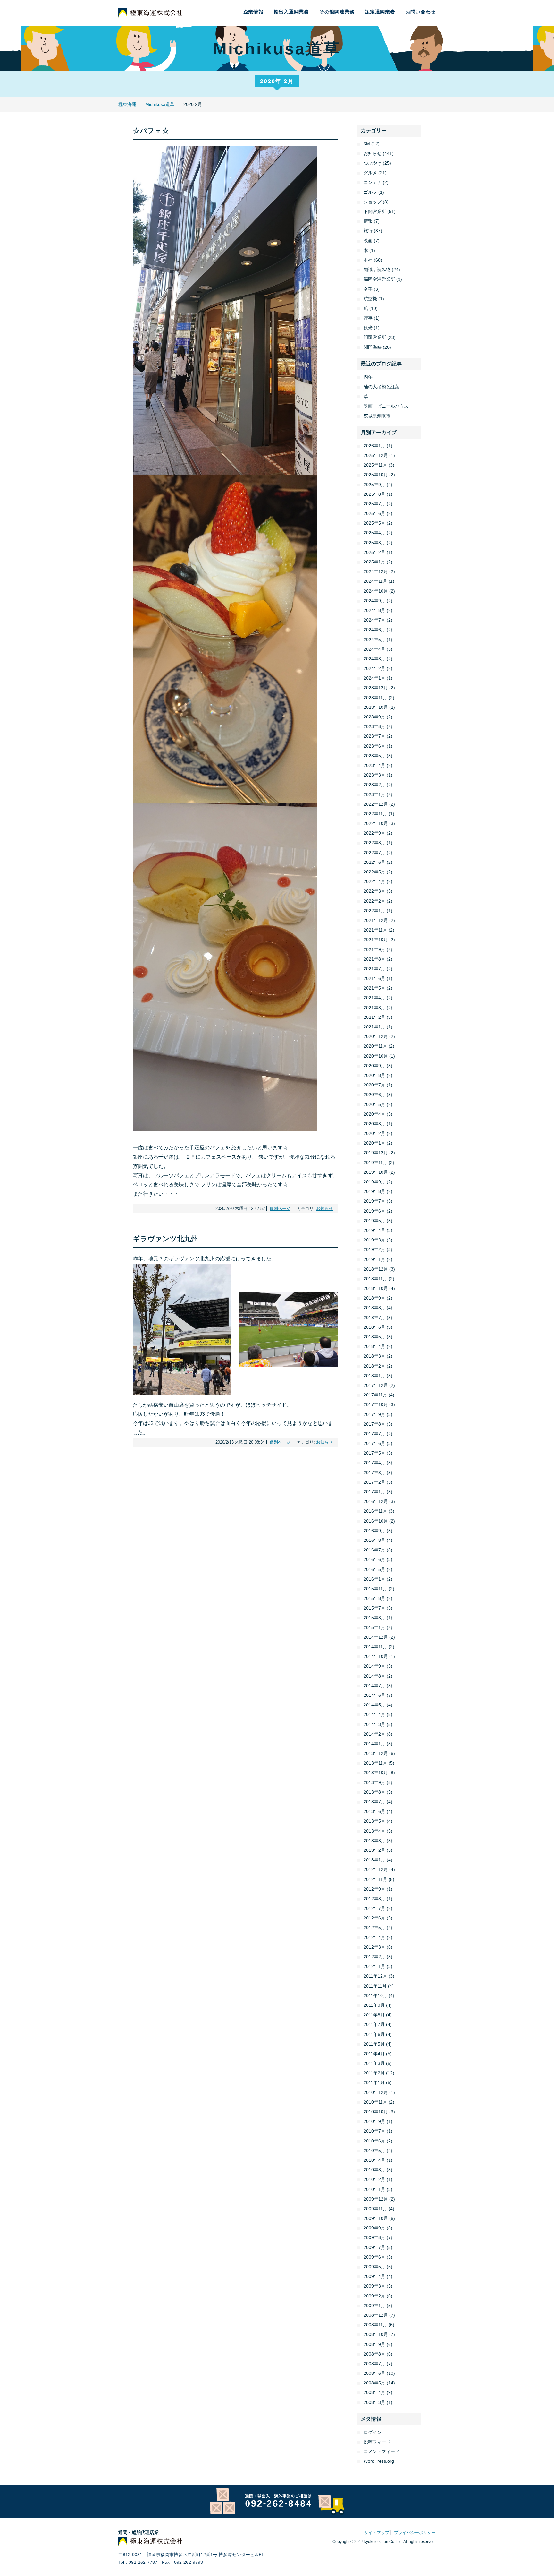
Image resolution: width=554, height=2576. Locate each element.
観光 (368, 328)
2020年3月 (374, 1124)
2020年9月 (374, 1066)
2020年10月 (376, 1056)
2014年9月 (374, 1666)
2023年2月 (374, 785)
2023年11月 (375, 698)
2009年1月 (374, 2306)
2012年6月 (374, 1918)
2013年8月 (374, 1792)
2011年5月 (374, 2044)
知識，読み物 (377, 270)
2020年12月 (376, 1036)
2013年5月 (374, 1821)
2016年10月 (376, 1521)
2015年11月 (375, 1589)
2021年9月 (374, 949)
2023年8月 (374, 726)
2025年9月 (374, 485)
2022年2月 (374, 901)
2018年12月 (376, 1269)
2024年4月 (374, 649)
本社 (368, 260)
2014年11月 (375, 1647)
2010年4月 (374, 2160)
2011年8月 (374, 2015)
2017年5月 (374, 1453)
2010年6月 (374, 2141)
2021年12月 (376, 920)
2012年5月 (374, 1928)
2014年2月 (374, 1734)
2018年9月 (374, 1298)
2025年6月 (374, 513)
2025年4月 (374, 533)
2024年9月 (374, 601)
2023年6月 (374, 746)
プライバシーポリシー (415, 2533)
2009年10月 (376, 2218)
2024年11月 (375, 581)
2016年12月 (376, 1501)
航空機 (370, 299)
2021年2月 (374, 1017)
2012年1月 (374, 1966)
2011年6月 (374, 2034)
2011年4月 (374, 2054)
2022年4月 (374, 881)
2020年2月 (374, 1133)
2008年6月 (374, 2373)
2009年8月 (374, 2237)
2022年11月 (375, 814)
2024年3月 (374, 659)
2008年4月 (374, 2392)
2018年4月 (374, 1346)
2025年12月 (376, 455)
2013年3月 (374, 1841)
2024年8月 (374, 610)
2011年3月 (374, 2063)
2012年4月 (374, 1937)
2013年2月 (374, 1850)
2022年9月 (374, 833)
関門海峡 (373, 347)
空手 (368, 289)
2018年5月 (374, 1337)
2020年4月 (374, 1114)
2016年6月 (374, 1559)
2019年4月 (374, 1230)
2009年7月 (374, 2247)
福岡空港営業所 (379, 279)
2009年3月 (374, 2286)
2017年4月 (374, 1463)
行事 (368, 318)
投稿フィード (377, 2442)
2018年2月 (374, 1366)
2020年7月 (374, 1085)
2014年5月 (374, 1705)
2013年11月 (375, 1763)
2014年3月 (374, 1724)
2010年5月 (374, 2151)
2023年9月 (374, 717)
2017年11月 (375, 1395)
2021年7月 (374, 969)
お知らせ (324, 1209)
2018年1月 (374, 1376)
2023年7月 (374, 736)
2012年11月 (375, 1879)
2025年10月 (376, 475)
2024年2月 (374, 668)
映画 (368, 241)
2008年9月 (374, 2344)
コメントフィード (382, 2451)
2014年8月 (374, 1676)
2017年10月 (376, 1404)
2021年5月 (374, 988)
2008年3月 (374, 2402)
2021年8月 (374, 959)
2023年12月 (376, 688)
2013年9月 (374, 1782)
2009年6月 (374, 2257)
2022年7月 (374, 853)
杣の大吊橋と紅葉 (382, 387)
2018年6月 (374, 1327)
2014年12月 (376, 1637)
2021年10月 (376, 940)
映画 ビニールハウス (386, 406)
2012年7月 (374, 1908)
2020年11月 (375, 1046)
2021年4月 (374, 998)
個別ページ (280, 1209)
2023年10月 (376, 707)
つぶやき (373, 163)
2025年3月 (374, 543)
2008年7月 (374, 2364)
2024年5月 (374, 640)
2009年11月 (375, 2209)
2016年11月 (375, 1511)
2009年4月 (374, 2276)
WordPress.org (379, 2461)
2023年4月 (374, 765)
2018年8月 (374, 1308)
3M (367, 144)
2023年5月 (374, 756)
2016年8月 (374, 1540)
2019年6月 (374, 1211)
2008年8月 (374, 2354)
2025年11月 (375, 465)
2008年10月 (376, 2334)
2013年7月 (374, 1802)
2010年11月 (375, 2102)
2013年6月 (374, 1811)
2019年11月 (375, 1163)
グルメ (370, 173)
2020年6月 (374, 1095)
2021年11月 (375, 930)
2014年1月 (374, 1744)
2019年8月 (374, 1191)
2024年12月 (376, 571)
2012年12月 (376, 1869)
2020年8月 (374, 1075)
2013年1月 (374, 1860)
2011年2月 (374, 2073)
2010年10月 (376, 2112)
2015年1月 (374, 1627)
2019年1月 (374, 1259)
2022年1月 (374, 911)
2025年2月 (374, 552)
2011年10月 (375, 1996)
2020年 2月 (277, 81)
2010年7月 (374, 2131)
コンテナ (373, 182)
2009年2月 (374, 2296)
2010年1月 (374, 2189)
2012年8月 (374, 1899)
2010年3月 (374, 2170)
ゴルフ (370, 192)
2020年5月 (374, 1104)
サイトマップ (377, 2533)
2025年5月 (374, 523)
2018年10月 (376, 1288)
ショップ (373, 202)
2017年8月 (374, 1424)
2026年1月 (374, 446)
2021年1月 (374, 1027)
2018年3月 (374, 1356)
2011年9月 (374, 2005)
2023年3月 (374, 775)
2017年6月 (374, 1443)
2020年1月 (374, 1143)
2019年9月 (374, 1182)
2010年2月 (374, 2179)
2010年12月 (376, 2092)
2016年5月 (374, 1569)
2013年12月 (376, 1753)
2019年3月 (374, 1240)
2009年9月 (374, 2228)
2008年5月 (374, 2383)
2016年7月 (374, 1550)
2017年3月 (374, 1473)
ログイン (373, 2432)
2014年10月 (376, 1656)
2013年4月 (374, 1831)
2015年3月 (374, 1618)
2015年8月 (374, 1598)
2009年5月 (374, 2267)
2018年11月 (375, 1279)
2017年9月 (374, 1414)
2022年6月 (374, 862)
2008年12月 (376, 2315)
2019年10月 (376, 1172)
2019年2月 (374, 1249)
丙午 (368, 377)
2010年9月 (374, 2121)
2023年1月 (374, 794)
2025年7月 (374, 504)
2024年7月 (374, 620)
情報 (368, 221)
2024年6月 (374, 630)
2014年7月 (374, 1686)
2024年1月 (374, 678)
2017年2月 (374, 1482)
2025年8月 (374, 494)
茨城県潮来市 (377, 416)
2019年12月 (376, 1153)
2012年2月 (374, 1957)
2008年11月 (375, 2325)
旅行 (368, 231)
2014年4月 (374, 1714)
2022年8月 (374, 843)
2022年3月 (374, 891)
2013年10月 (376, 1773)
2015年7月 (374, 1608)
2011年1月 (374, 2082)
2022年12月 (376, 804)
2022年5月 (374, 872)
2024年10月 (376, 591)
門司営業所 (375, 337)
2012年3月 (374, 1947)
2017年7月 (374, 1434)
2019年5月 (374, 1221)
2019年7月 (374, 1201)
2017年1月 (374, 1492)
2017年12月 (376, 1385)
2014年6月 (374, 1695)
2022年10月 (376, 823)
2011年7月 (374, 2024)
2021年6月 (374, 978)
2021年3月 (374, 1008)
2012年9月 (374, 1889)
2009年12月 (376, 2199)
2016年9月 (374, 1531)
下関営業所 (375, 211)
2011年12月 (375, 1976)
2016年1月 (374, 1579)
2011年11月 (375, 1986)
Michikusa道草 (160, 104)
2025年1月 (374, 562)
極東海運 (127, 104)
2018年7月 (374, 1318)
